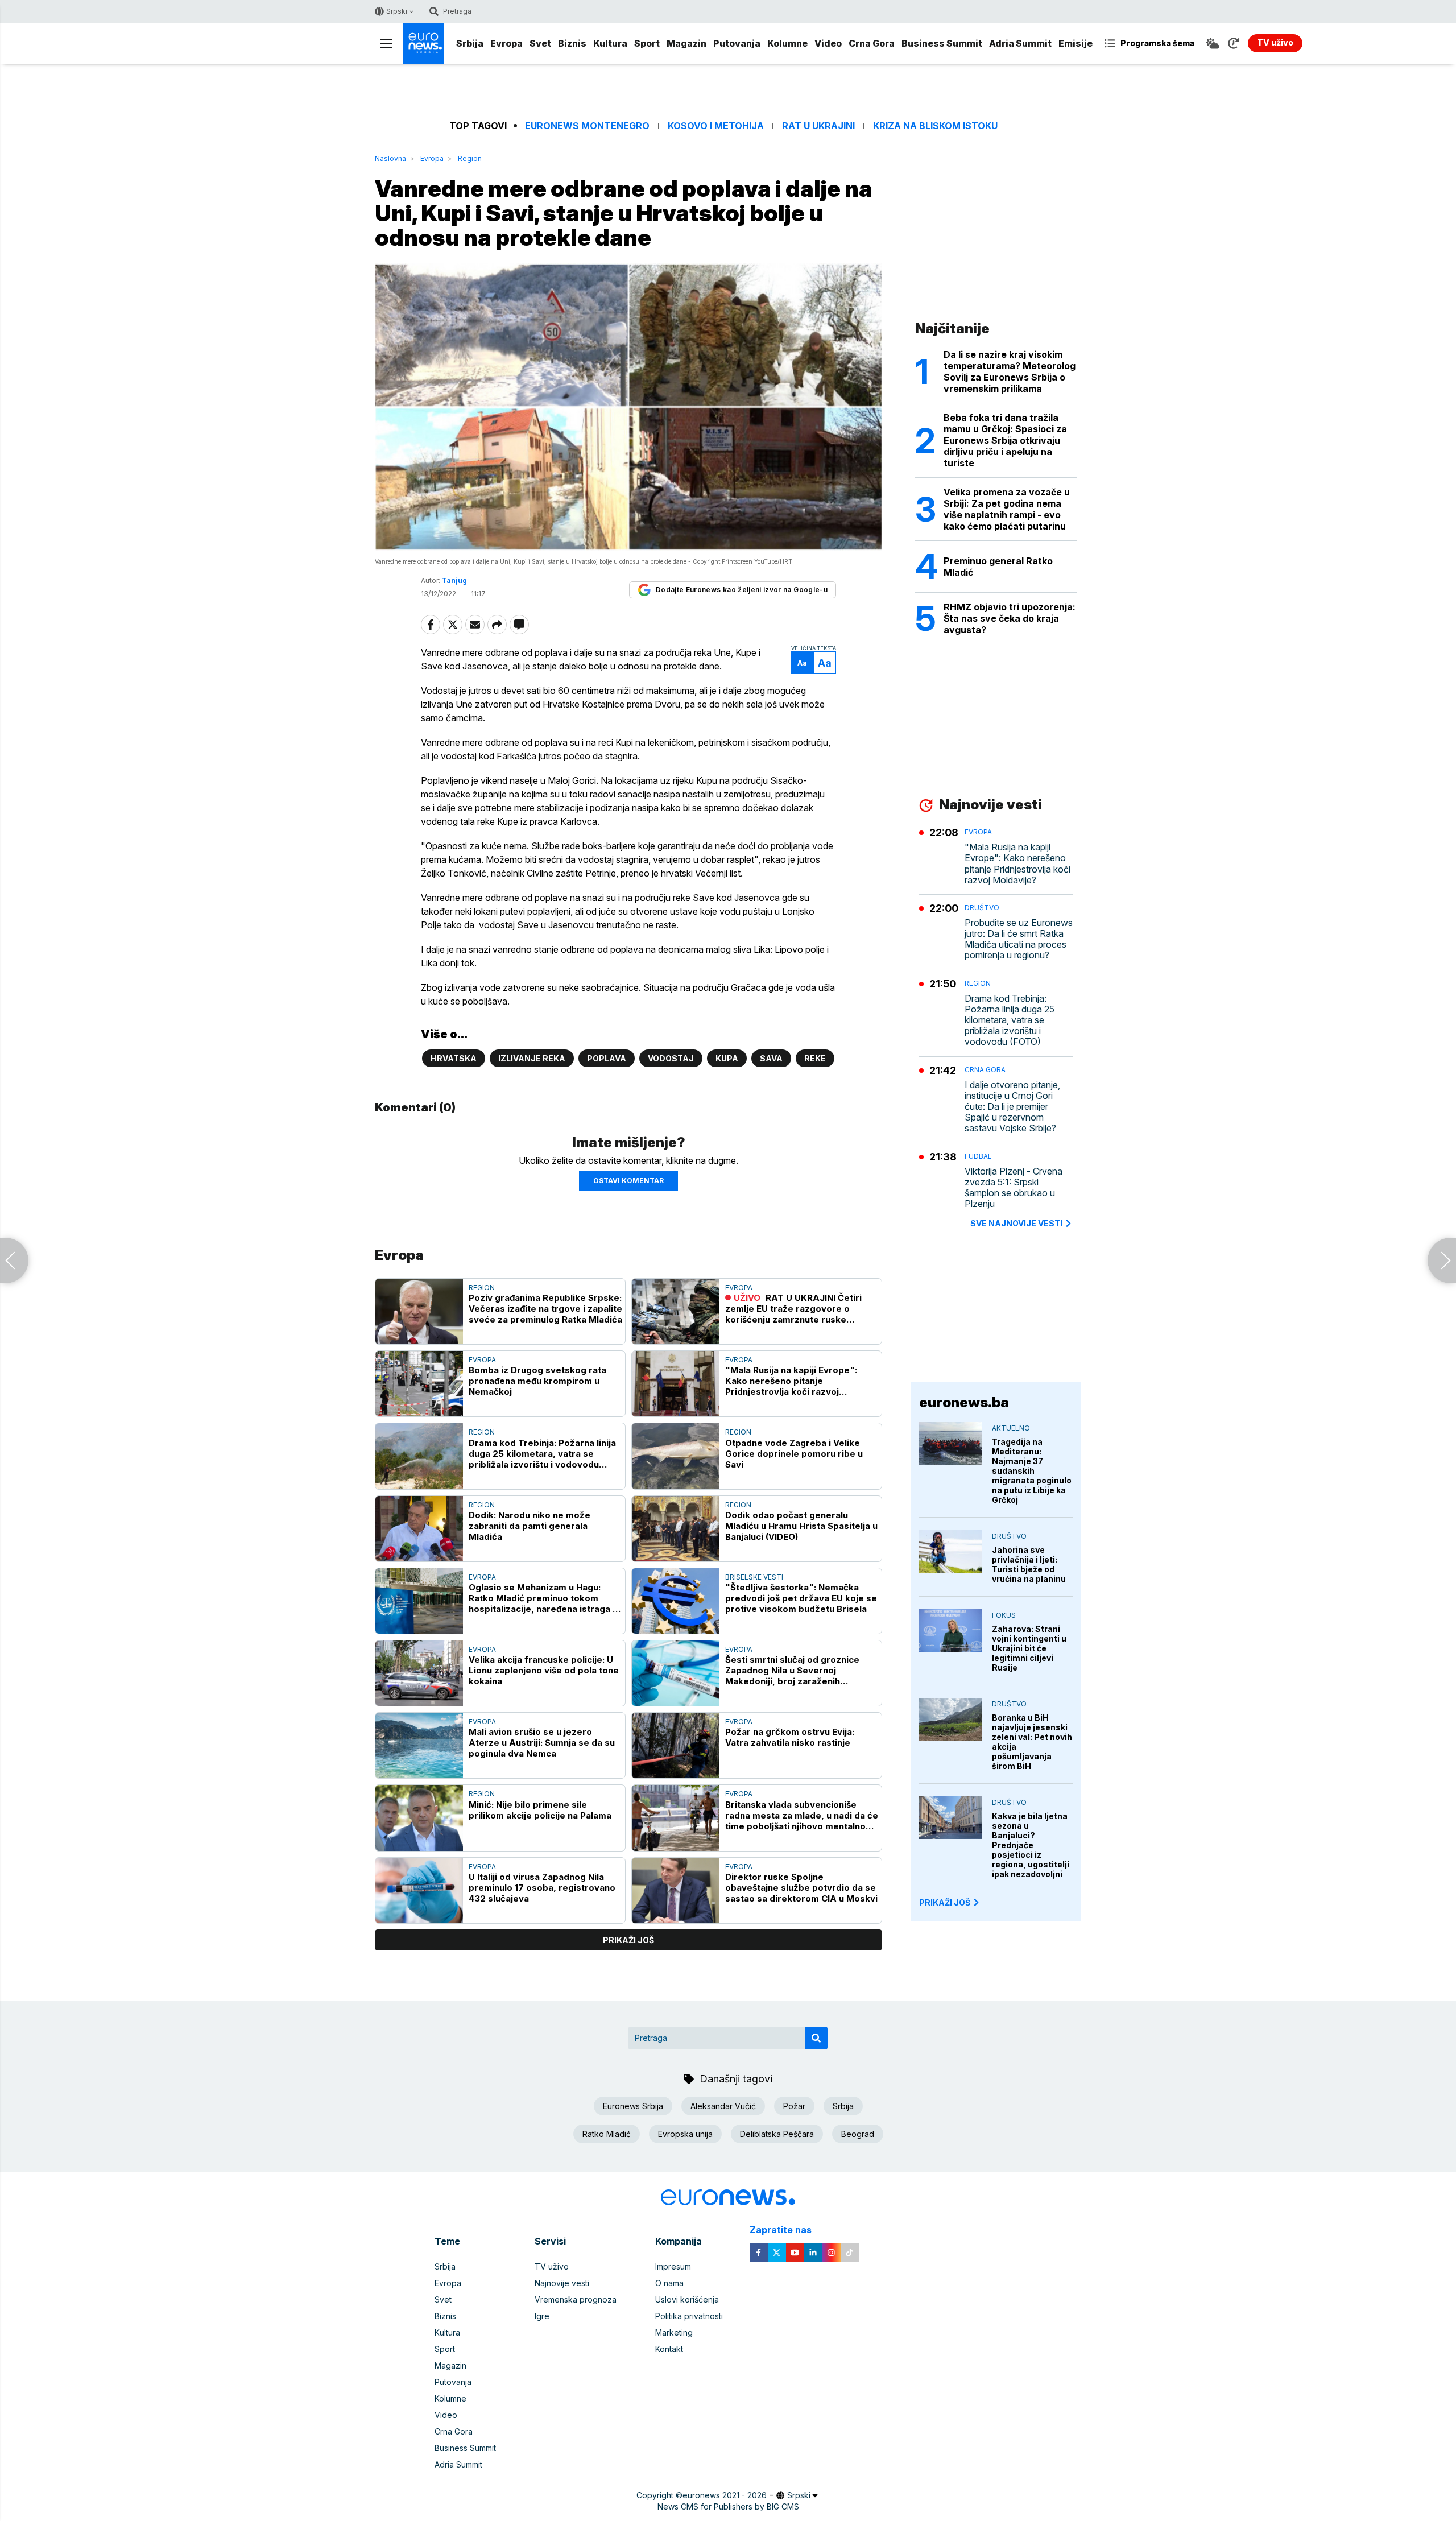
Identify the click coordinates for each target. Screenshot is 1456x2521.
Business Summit (942, 43)
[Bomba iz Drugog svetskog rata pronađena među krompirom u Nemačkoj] (419, 1384)
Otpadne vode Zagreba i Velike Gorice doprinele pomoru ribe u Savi (794, 1454)
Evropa (506, 43)
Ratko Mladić (607, 2134)
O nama (669, 2283)
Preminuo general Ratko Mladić (998, 567)
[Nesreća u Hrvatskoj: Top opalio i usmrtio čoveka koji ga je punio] (14, 1260)
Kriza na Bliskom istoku (935, 126)
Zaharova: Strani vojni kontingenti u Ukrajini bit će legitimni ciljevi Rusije (1029, 1648)
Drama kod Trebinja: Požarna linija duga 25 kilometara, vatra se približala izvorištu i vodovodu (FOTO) (542, 1454)
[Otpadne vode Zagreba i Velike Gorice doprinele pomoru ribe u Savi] (676, 1456)
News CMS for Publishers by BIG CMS (728, 2506)
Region (470, 158)
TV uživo (552, 2266)
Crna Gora (872, 43)
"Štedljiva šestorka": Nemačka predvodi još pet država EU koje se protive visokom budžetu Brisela (801, 1598)
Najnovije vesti (562, 2283)
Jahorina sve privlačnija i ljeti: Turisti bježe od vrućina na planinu (1029, 1564)
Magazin (686, 43)
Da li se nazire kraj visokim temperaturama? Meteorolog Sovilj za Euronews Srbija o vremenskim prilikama (1010, 371)
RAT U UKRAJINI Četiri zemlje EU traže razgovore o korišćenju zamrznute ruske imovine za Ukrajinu (793, 1309)
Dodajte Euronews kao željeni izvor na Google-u (742, 590)
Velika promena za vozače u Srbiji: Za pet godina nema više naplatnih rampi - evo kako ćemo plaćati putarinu (1007, 509)
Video (828, 43)
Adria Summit (1020, 43)
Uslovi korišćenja (687, 2299)
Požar (794, 2106)
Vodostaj (671, 1058)
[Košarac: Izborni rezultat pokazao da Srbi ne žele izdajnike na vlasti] (1442, 1260)
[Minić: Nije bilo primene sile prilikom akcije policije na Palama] (419, 1818)
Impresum (673, 2266)
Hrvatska (454, 1058)
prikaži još (628, 1940)
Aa (802, 663)
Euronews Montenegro (587, 126)
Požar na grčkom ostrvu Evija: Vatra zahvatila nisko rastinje (790, 1737)
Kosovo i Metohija (716, 126)
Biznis (572, 43)
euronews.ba (964, 1402)
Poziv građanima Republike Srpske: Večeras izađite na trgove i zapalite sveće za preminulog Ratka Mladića (545, 1309)
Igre (542, 2316)
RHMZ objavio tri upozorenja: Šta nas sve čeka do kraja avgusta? (1010, 618)
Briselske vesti (754, 1577)
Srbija (470, 43)
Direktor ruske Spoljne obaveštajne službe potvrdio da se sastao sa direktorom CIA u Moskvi (801, 1888)
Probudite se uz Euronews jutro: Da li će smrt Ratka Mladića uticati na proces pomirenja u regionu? (1019, 939)
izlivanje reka (532, 1058)
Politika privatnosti (689, 2316)
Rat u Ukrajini (818, 126)
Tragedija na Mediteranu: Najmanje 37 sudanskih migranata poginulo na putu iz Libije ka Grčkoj (1032, 1471)
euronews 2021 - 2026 (725, 2495)
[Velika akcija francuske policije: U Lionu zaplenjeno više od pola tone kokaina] (419, 1673)
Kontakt (669, 2349)
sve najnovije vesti (1016, 1223)
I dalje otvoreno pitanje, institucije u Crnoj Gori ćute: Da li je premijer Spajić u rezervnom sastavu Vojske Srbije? (1012, 1107)
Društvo (982, 908)
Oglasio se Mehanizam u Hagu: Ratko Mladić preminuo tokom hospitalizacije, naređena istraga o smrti (543, 1598)
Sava (771, 1058)
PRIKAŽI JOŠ (945, 1902)
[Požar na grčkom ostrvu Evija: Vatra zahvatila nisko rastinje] (676, 1745)
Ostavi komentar (628, 1181)
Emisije (1076, 43)
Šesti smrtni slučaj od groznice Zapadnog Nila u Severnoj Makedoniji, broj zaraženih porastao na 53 (792, 1670)
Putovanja (737, 43)
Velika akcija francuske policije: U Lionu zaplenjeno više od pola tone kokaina (544, 1670)
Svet (540, 43)
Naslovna (390, 158)
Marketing (674, 2332)
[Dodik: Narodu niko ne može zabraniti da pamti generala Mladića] (419, 1529)
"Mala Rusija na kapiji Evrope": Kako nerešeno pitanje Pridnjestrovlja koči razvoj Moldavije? (791, 1381)
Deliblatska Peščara (777, 2134)
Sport (647, 43)
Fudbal (978, 1156)
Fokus (1004, 1615)
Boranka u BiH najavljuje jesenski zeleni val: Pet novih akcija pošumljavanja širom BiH (1032, 1742)
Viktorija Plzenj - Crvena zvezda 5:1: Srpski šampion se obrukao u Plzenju (1014, 1188)
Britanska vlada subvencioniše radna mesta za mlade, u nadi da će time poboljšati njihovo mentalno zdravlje (802, 1815)
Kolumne (787, 43)
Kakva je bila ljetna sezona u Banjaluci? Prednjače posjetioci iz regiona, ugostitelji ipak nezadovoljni (1031, 1845)
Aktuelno (1011, 1428)
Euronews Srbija (633, 2106)
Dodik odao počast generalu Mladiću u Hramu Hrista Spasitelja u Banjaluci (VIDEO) (801, 1526)
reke (815, 1058)
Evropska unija (685, 2134)
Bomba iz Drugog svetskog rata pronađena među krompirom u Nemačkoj (537, 1381)
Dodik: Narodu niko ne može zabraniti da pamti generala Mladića (530, 1526)
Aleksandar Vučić (723, 2106)
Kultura (610, 43)
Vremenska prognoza (576, 2299)
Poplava (607, 1058)
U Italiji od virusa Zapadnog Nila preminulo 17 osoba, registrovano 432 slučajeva (542, 1888)
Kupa (727, 1058)
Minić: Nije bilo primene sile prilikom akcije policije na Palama (540, 1810)
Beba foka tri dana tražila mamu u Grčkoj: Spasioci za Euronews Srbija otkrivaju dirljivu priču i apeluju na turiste (1005, 440)
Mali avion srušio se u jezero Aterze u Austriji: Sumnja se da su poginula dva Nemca (542, 1743)
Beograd (858, 2134)
